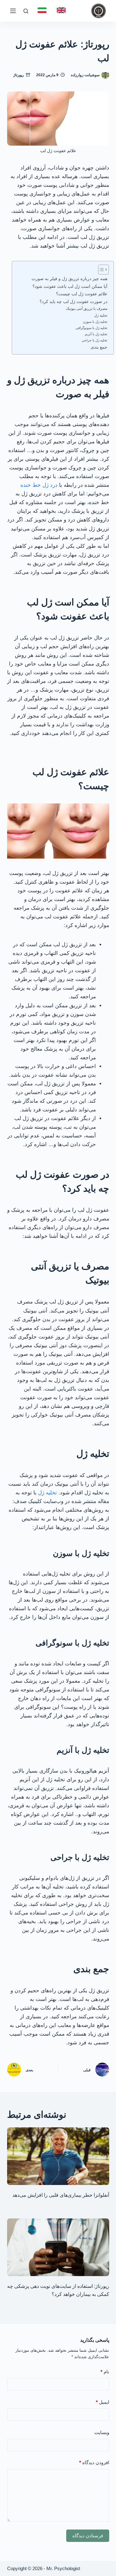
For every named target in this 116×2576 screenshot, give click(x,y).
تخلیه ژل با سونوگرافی (91, 328)
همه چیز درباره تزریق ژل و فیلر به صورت (69, 279)
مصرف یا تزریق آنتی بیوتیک (87, 309)
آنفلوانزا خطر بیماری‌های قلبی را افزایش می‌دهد (61, 2195)
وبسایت (102, 2432)
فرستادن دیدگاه (88, 2536)
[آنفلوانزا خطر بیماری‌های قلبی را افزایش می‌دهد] (58, 2156)
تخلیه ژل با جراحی (95, 340)
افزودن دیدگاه (94, 2462)
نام (105, 2372)
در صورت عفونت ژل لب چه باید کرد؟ (73, 302)
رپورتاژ (19, 75)
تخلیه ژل (101, 315)
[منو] (13, 11)
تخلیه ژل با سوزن (95, 322)
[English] (61, 10)
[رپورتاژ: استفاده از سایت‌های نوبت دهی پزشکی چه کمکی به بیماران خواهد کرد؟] (58, 2247)
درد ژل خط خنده (39, 485)
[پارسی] (42, 10)
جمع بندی (99, 347)
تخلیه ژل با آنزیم (96, 334)
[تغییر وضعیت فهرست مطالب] (100, 270)
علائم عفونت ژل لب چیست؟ (82, 294)
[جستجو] (26, 11)
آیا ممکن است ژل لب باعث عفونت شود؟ (70, 286)
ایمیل (103, 2402)
